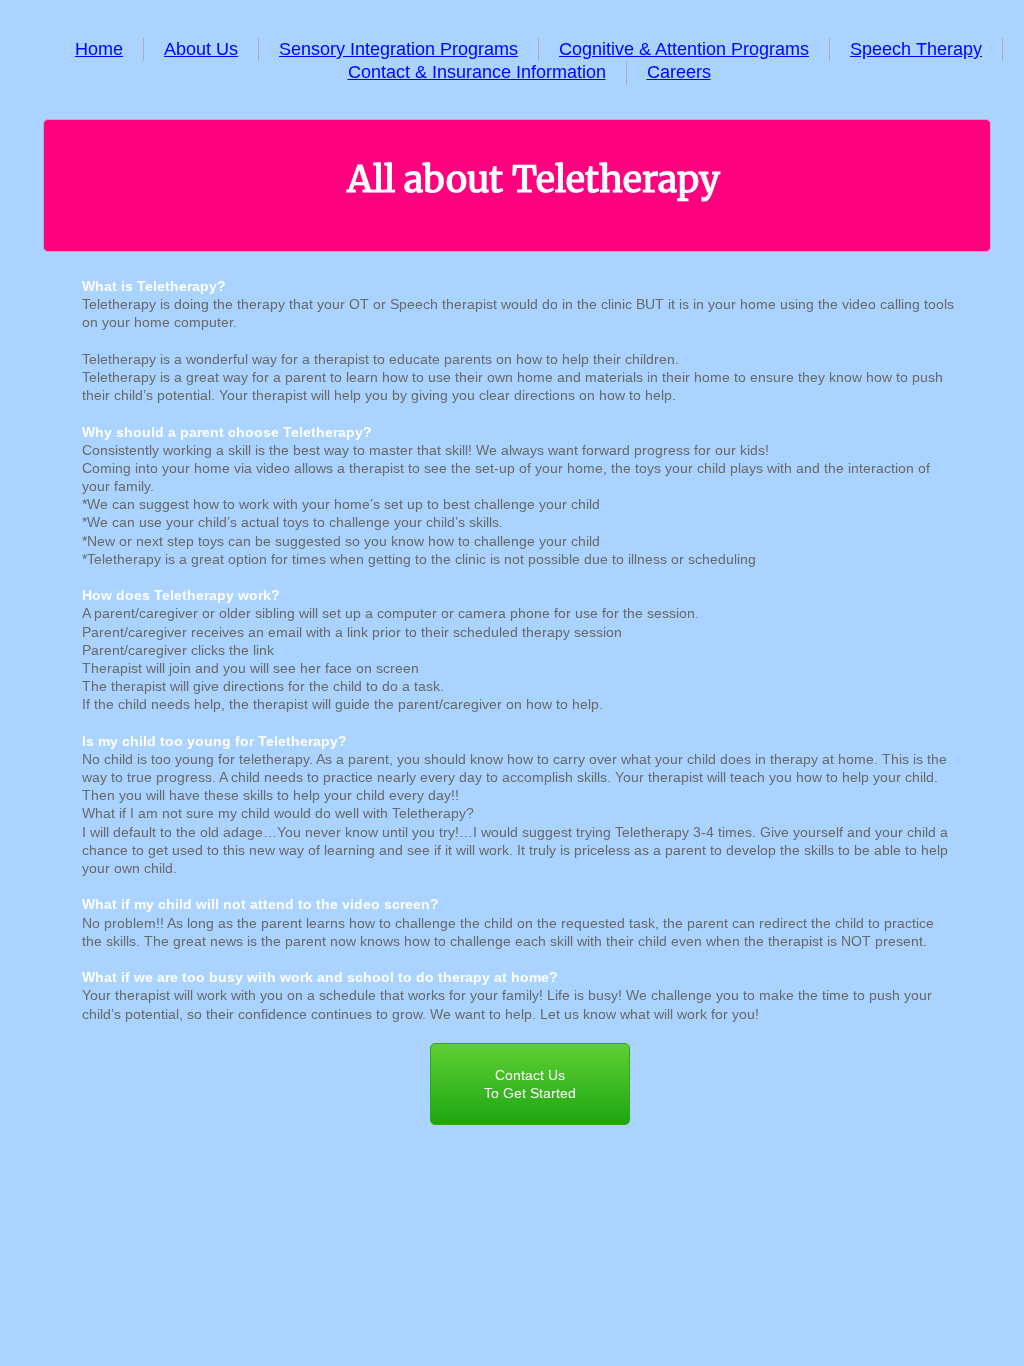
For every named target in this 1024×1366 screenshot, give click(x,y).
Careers (679, 72)
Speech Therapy (916, 49)
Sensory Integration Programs (398, 49)
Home (99, 49)
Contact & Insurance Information (477, 72)
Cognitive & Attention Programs (684, 49)
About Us (201, 49)
